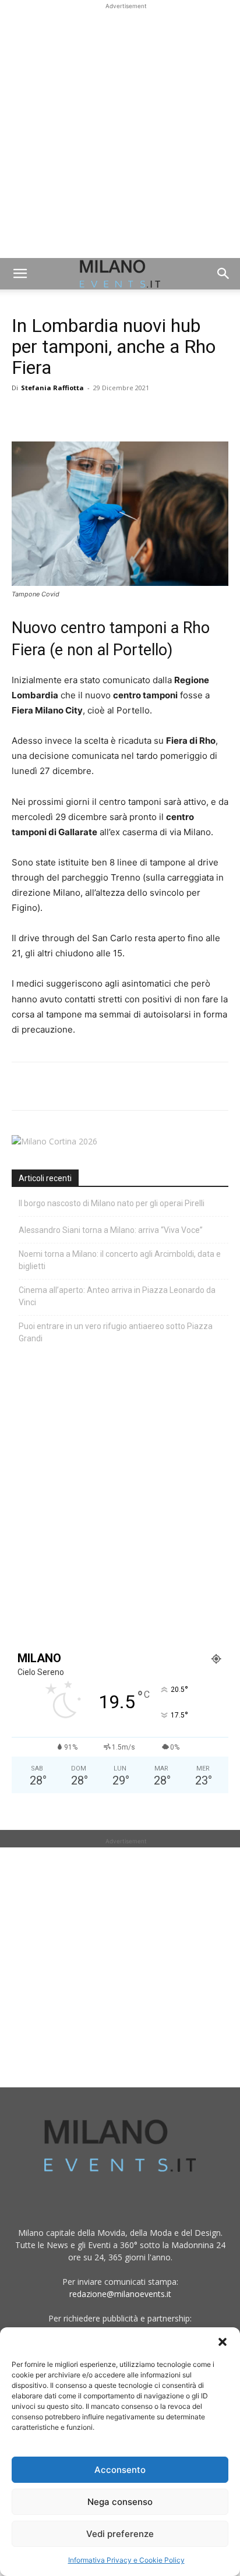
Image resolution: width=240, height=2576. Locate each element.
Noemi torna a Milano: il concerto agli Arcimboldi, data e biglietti (120, 1260)
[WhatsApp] (77, 414)
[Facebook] (23, 414)
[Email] (130, 414)
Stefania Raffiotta (52, 388)
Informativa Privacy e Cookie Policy (126, 2560)
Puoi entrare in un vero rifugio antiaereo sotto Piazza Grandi (116, 1332)
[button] (223, 2342)
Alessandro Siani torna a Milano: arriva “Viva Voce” (111, 1230)
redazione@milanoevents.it (120, 2294)
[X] (50, 414)
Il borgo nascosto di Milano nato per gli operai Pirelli (112, 1203)
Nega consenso (120, 2502)
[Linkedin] (104, 414)
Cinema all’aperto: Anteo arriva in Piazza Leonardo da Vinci (117, 1296)
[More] (158, 414)
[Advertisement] (120, 132)
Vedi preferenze (120, 2534)
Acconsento (120, 2470)
